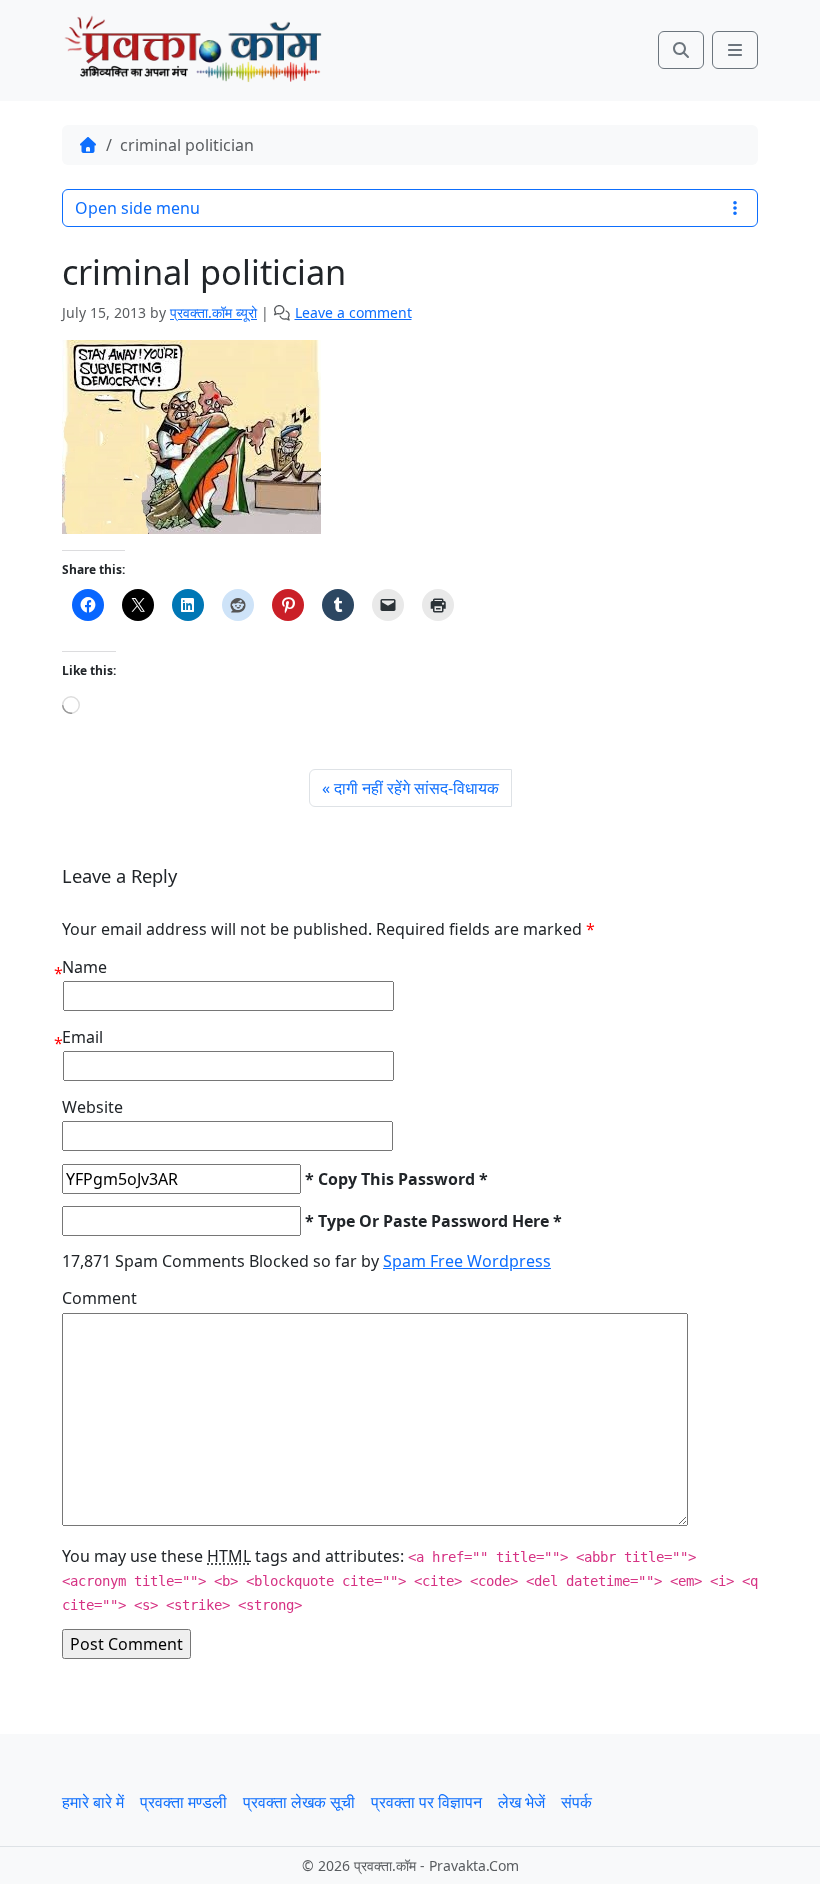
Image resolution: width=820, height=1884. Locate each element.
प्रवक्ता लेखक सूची (299, 1802)
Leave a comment (353, 312)
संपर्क (576, 1802)
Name (84, 967)
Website (92, 1107)
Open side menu (137, 208)
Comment (99, 1298)
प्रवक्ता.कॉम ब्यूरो (213, 312)
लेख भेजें (521, 1802)
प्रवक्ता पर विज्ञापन (426, 1802)
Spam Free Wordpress (467, 1261)
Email (82, 1037)
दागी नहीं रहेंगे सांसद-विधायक (416, 788)
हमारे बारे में (93, 1802)
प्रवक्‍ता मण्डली (183, 1802)
